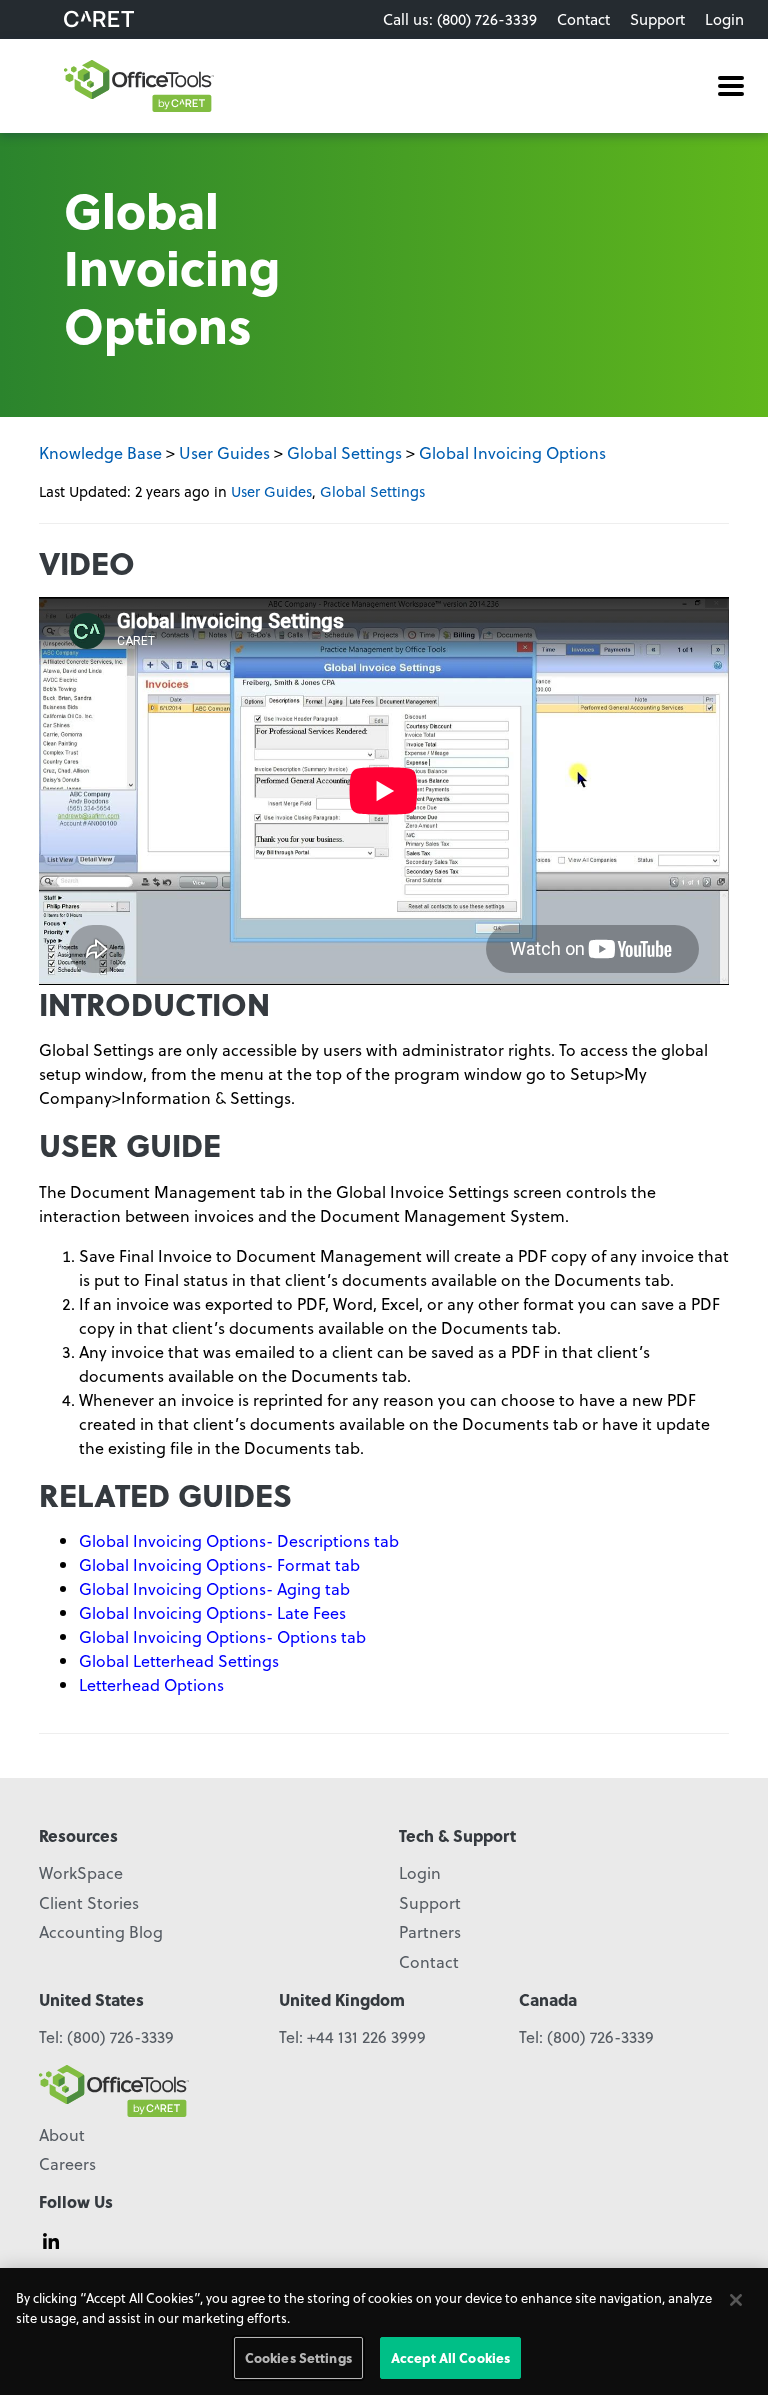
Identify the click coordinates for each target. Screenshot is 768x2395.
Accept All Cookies (450, 2357)
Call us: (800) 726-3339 (460, 19)
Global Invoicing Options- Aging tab (214, 1588)
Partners (430, 1931)
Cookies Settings (298, 2357)
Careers (67, 2163)
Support (657, 19)
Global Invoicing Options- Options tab (222, 1636)
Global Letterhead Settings (179, 1660)
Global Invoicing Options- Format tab (219, 1564)
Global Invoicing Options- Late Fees (212, 1612)
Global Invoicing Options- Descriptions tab (239, 1540)
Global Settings (344, 452)
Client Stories (89, 1902)
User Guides (224, 452)
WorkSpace (81, 1872)
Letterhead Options (151, 1684)
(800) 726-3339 (120, 2036)
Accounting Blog (101, 1931)
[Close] (736, 2300)
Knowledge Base (100, 452)
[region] (384, 2331)
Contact (583, 19)
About (62, 2134)
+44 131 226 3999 (366, 2036)
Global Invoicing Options (512, 452)
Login (724, 19)
